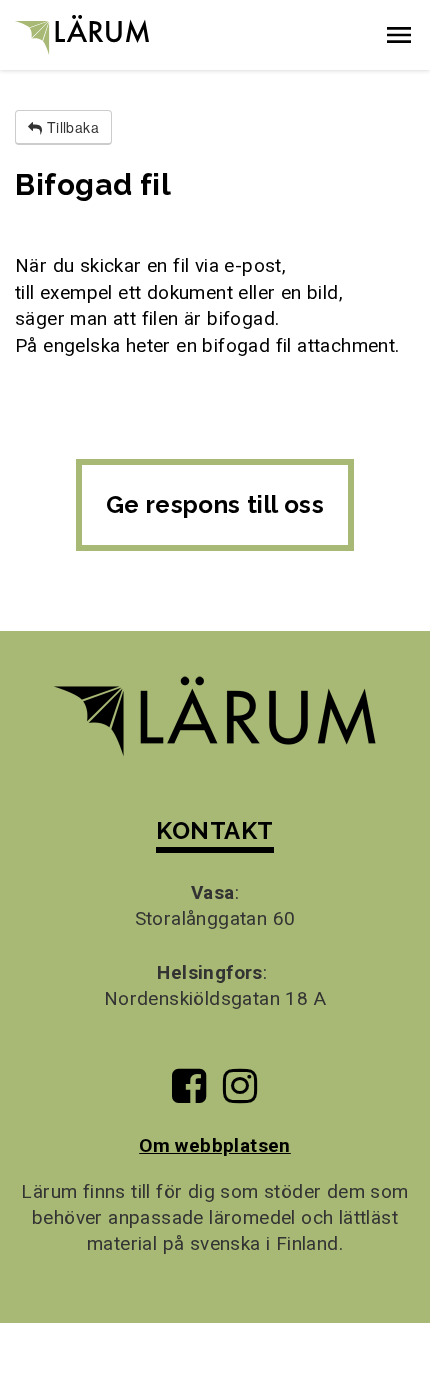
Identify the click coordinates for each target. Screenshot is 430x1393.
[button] (399, 35)
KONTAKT (214, 830)
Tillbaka (70, 127)
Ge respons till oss (215, 504)
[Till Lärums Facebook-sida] (189, 1093)
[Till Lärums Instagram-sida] (240, 1093)
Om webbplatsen (215, 1145)
